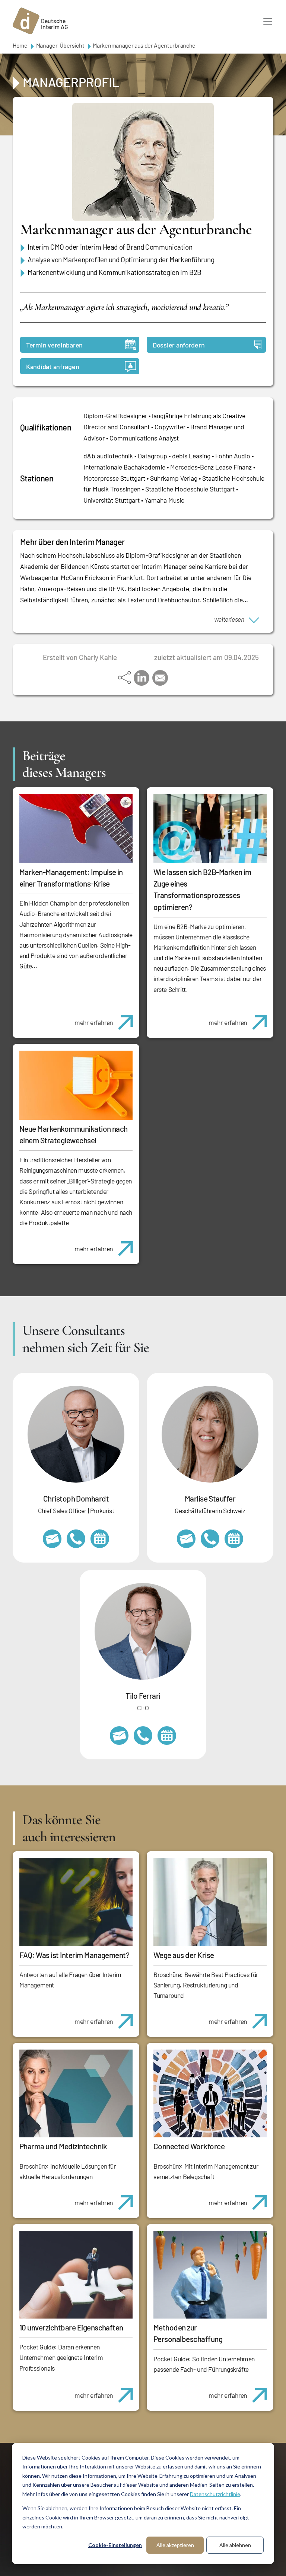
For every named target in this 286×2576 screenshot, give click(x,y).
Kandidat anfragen (53, 366)
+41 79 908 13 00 (210, 1539)
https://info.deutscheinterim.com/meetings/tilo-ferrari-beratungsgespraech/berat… (167, 1736)
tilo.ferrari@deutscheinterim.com (119, 1736)
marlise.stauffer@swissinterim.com (186, 1539)
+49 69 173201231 (143, 1736)
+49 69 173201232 (76, 1539)
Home (20, 45)
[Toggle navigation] (268, 21)
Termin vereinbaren (54, 345)
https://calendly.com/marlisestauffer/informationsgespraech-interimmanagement (234, 1539)
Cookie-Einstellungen (115, 2545)
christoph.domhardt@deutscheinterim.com (52, 1539)
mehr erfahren (94, 1022)
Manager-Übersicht (60, 45)
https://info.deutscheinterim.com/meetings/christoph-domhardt (100, 1539)
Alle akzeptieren (175, 2545)
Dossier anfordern (179, 345)
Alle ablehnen (235, 2545)
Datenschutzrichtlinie (215, 2494)
